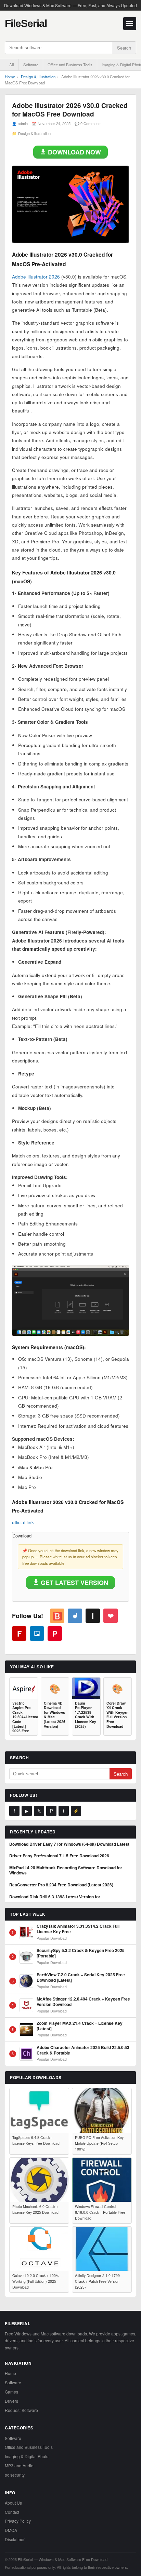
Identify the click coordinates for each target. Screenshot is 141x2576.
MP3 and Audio (19, 2465)
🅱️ (57, 1616)
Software (31, 65)
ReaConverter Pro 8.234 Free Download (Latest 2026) (61, 1885)
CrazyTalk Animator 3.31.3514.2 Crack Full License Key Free (78, 1929)
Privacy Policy (18, 2521)
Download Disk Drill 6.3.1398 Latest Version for (55, 1897)
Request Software (21, 2410)
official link (23, 1522)
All (12, 65)
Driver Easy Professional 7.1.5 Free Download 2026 (59, 1856)
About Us (13, 2503)
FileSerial (26, 23)
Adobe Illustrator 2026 (36, 277)
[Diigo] (75, 1616)
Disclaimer (15, 2539)
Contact (12, 2512)
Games (11, 2392)
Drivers (11, 2401)
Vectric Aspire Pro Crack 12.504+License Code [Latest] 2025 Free (24, 1717)
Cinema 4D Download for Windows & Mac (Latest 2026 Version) (55, 1715)
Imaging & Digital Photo (27, 2456)
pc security (15, 2475)
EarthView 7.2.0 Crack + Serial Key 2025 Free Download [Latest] (81, 1977)
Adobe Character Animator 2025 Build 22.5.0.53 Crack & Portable (83, 2050)
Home (10, 77)
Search (124, 48)
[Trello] (37, 1633)
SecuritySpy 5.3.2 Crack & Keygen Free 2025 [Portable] (81, 1953)
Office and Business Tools (70, 65)
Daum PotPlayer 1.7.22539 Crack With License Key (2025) (86, 1715)
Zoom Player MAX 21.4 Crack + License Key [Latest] (80, 2026)
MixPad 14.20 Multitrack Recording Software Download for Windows (66, 1870)
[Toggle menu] (130, 24)
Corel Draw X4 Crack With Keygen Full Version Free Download (117, 1715)
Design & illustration (38, 77)
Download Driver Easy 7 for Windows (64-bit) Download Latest (69, 1844)
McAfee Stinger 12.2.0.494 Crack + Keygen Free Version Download (83, 2002)
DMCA (11, 2530)
